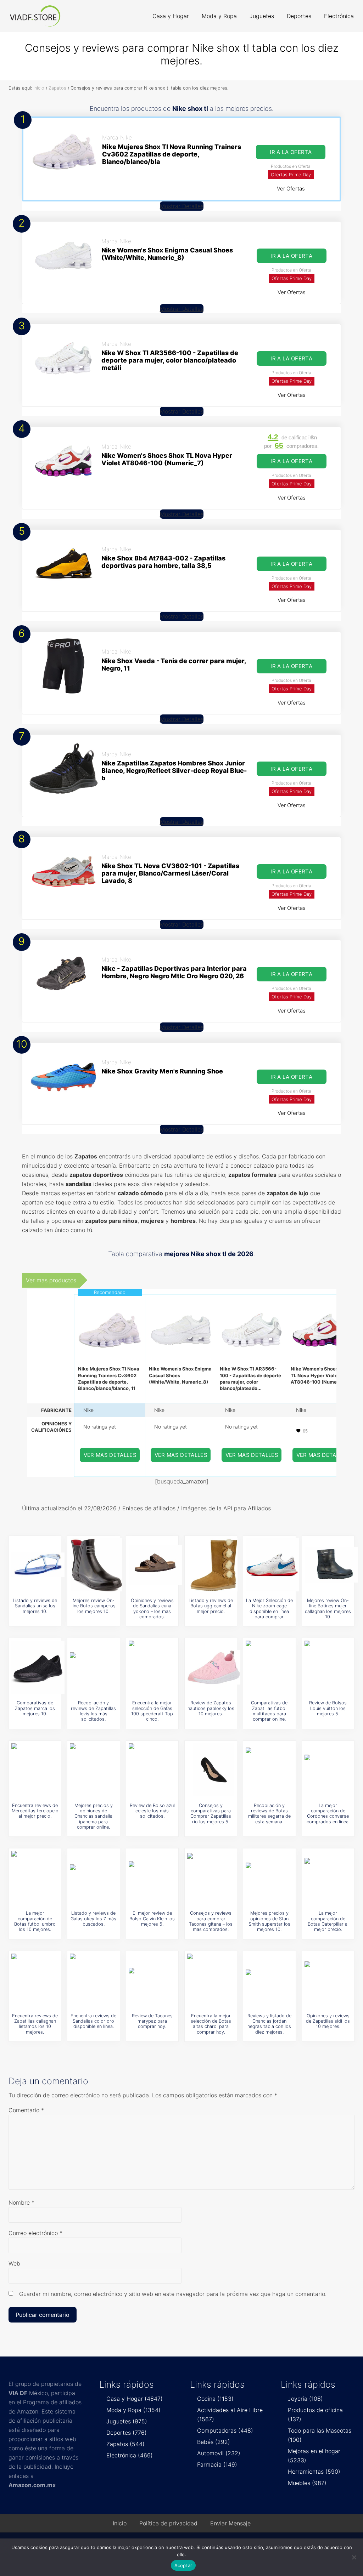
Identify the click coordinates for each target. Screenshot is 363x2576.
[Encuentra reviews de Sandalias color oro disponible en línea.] (96, 1980)
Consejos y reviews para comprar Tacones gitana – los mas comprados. (211, 1921)
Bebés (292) (214, 2442)
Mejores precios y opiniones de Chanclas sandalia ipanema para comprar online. (94, 1816)
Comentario (26, 2110)
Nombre (21, 2202)
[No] (354, 2557)
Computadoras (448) (225, 2430)
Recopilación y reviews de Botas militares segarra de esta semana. (269, 1814)
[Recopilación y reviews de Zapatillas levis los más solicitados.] (96, 1667)
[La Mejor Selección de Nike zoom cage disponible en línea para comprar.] (272, 1565)
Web (14, 2263)
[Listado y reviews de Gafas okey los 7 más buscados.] (96, 1877)
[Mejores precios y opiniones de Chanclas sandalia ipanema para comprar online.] (96, 1770)
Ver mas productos (51, 1280)
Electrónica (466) (130, 2455)
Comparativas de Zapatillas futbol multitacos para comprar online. (269, 1711)
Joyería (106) (305, 2399)
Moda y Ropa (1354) (133, 2410)
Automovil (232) (219, 2453)
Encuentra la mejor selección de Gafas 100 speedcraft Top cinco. (152, 1711)
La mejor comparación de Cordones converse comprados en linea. (328, 1814)
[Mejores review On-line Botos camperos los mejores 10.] (96, 1565)
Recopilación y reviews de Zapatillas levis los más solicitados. (93, 1711)
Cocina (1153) (215, 2399)
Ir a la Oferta (291, 152)
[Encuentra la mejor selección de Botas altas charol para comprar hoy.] (214, 1980)
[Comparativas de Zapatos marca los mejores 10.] (38, 1667)
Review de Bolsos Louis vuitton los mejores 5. (328, 1708)
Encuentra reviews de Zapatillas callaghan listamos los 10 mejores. (35, 2024)
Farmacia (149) (217, 2464)
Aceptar (183, 2565)
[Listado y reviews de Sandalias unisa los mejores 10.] (38, 1565)
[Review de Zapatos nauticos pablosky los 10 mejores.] (214, 1667)
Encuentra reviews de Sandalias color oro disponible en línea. (93, 2021)
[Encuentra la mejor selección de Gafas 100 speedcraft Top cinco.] (155, 1667)
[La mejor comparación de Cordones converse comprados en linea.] (331, 1770)
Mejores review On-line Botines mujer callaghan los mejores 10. (328, 1609)
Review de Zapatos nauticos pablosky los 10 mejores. (211, 1708)
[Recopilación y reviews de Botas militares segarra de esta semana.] (272, 1770)
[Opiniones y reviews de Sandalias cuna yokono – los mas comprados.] (155, 1565)
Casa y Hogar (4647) (135, 2399)
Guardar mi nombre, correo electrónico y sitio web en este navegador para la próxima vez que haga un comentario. (173, 2294)
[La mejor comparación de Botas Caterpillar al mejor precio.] (331, 1877)
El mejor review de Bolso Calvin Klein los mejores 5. (152, 1919)
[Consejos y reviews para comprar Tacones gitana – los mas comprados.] (214, 1877)
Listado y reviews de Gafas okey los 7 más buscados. (93, 1919)
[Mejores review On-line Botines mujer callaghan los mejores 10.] (331, 1565)
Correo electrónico (35, 2233)
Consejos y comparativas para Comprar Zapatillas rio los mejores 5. (211, 1814)
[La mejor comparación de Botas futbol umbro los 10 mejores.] (38, 1877)
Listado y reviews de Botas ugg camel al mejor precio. (211, 1606)
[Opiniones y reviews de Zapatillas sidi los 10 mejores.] (331, 1980)
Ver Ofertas (291, 189)
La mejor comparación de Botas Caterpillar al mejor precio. (328, 1921)
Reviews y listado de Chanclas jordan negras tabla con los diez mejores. (269, 2024)
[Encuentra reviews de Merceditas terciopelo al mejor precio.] (38, 1770)
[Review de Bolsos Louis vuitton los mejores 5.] (331, 1667)
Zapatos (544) (125, 2444)
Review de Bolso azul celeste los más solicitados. (152, 1811)
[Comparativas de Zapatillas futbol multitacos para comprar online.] (272, 1667)
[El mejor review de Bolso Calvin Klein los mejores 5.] (155, 1877)
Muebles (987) (307, 2483)
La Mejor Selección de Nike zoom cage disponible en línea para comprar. (269, 1609)
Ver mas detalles (110, 1455)
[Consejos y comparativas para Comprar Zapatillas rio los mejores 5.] (214, 1770)
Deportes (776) (127, 2433)
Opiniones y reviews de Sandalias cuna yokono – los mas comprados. (152, 1609)
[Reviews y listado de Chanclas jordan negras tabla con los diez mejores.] (272, 1980)
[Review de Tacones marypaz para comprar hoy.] (155, 1980)
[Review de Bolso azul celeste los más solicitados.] (155, 1770)
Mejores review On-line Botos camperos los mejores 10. (94, 1606)
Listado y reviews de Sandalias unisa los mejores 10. (35, 1606)
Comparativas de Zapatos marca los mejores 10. (35, 1708)
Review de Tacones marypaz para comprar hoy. (152, 2021)
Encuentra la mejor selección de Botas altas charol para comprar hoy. (211, 2024)
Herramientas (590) (314, 2472)
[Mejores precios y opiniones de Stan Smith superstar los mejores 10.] (272, 1877)
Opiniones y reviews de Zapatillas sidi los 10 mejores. (328, 2021)
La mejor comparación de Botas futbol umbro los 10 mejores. (35, 1921)
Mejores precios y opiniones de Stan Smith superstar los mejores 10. (269, 1921)
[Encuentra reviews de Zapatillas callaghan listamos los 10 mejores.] (38, 1980)
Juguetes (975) (127, 2421)
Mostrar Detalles (182, 206)
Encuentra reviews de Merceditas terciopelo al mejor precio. (35, 1811)
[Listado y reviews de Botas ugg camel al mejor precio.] (214, 1565)
